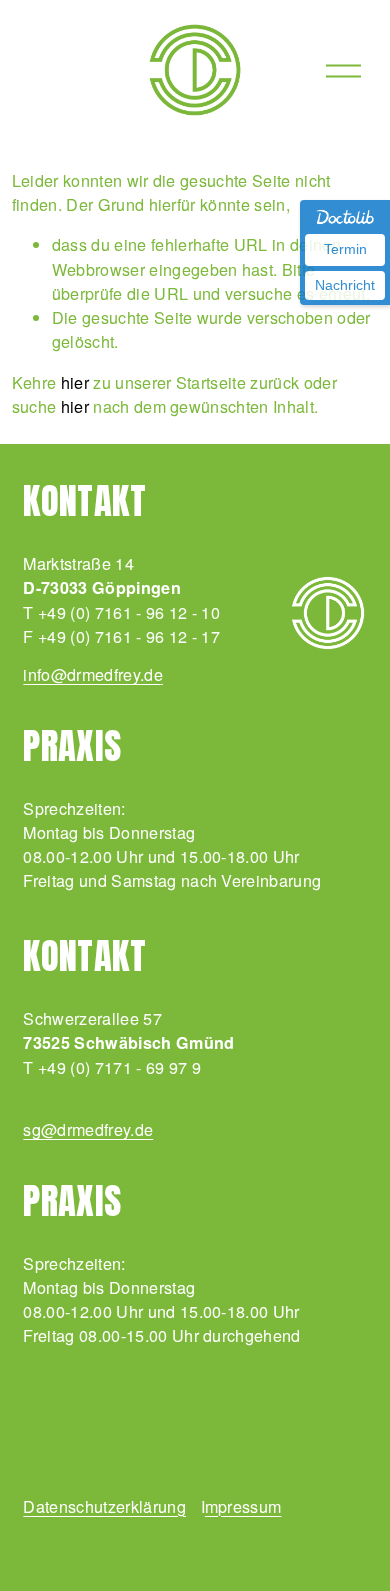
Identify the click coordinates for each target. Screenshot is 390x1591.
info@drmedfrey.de (93, 674)
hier (75, 382)
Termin (345, 249)
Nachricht (345, 285)
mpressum (243, 1506)
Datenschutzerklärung (104, 1506)
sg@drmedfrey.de (88, 1129)
